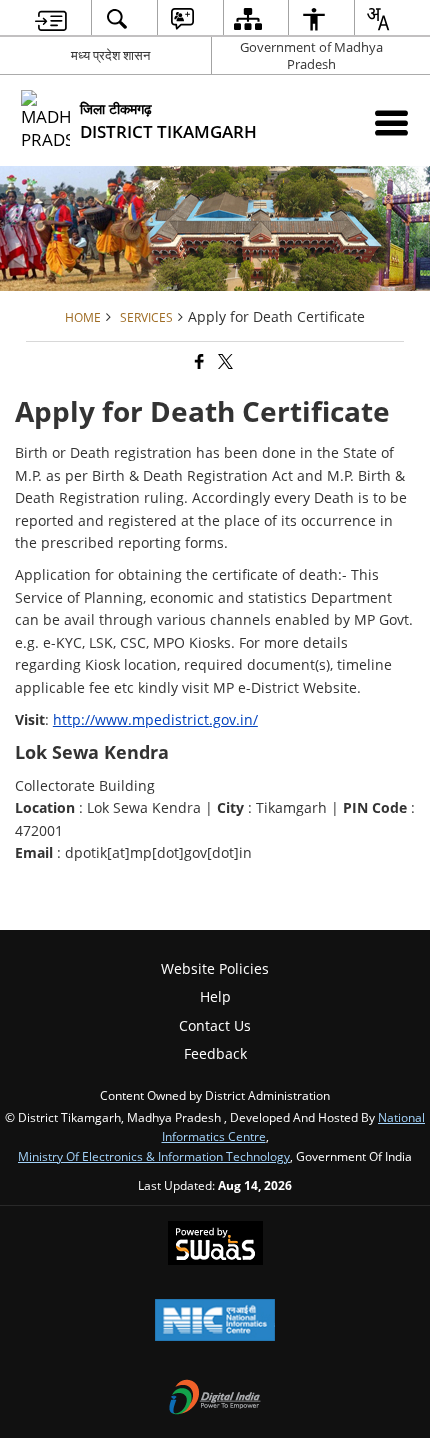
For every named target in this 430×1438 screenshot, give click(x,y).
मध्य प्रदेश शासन (110, 55)
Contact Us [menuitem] (215, 1025)
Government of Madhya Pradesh (311, 55)
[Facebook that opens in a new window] (198, 361)
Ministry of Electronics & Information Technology (154, 1156)
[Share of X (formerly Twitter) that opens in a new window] (224, 361)
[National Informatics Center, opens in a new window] (215, 1322)
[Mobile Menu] (391, 122)
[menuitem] (51, 18)
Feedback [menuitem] (215, 1053)
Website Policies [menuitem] (215, 968)
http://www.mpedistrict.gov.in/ (155, 719)
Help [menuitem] (215, 996)
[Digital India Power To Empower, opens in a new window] (215, 1399)
